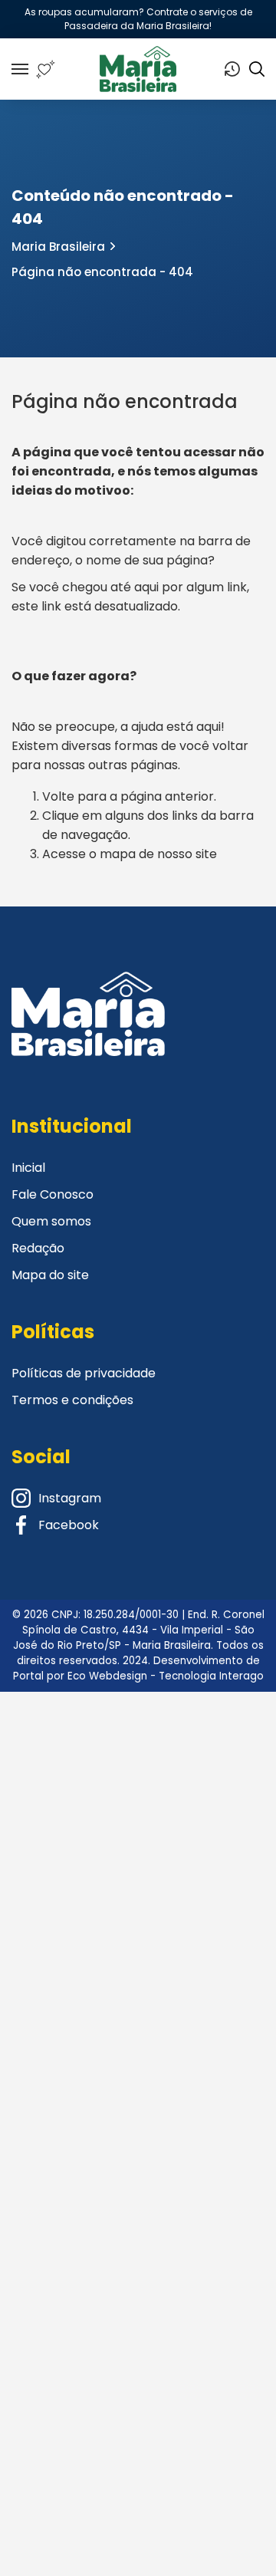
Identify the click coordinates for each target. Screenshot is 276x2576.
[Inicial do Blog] (88, 1033)
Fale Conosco (53, 1194)
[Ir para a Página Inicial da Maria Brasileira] (138, 69)
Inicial (28, 1168)
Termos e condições (72, 1400)
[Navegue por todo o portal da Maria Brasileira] (20, 69)
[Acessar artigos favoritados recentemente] (46, 69)
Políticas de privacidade (84, 1373)
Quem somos (51, 1221)
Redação (38, 1248)
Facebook (69, 1525)
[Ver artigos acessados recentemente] (232, 69)
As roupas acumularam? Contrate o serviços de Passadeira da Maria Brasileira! (138, 19)
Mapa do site (50, 1275)
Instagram (70, 1498)
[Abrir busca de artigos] (257, 69)
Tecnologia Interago (211, 1676)
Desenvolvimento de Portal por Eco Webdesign (136, 1668)
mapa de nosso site (158, 854)
